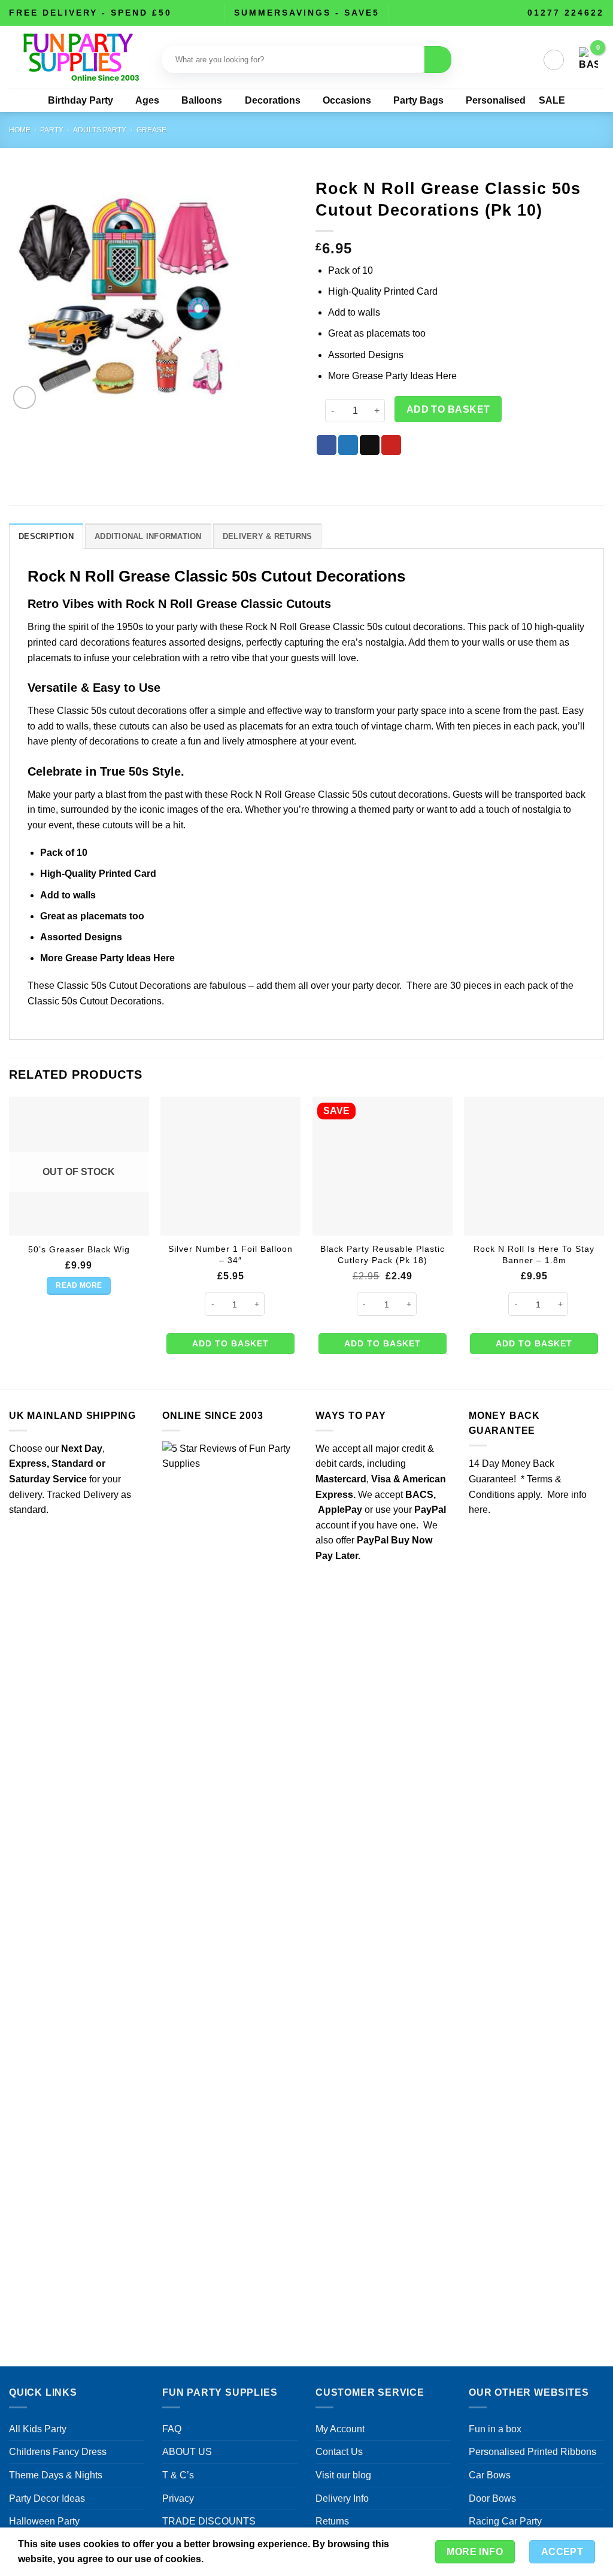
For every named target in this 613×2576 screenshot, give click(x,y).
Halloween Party (44, 2521)
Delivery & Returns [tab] (268, 536)
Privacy (178, 2498)
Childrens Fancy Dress (58, 2452)
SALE (552, 100)
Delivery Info (342, 2498)
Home (20, 130)
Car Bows (490, 2475)
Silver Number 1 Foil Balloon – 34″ (230, 1254)
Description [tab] (46, 536)
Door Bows (492, 2498)
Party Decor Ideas (47, 2498)
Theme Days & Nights (56, 2475)
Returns (332, 2521)
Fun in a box (495, 2429)
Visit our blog (343, 2475)
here (478, 1510)
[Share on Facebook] (327, 445)
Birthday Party (81, 100)
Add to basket (448, 409)
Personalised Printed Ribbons (532, 2452)
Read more (79, 1285)
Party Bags (418, 100)
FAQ (172, 2429)
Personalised (496, 100)
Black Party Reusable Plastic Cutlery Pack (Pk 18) (383, 1254)
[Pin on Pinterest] (391, 445)
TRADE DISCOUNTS (209, 2521)
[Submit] (438, 60)
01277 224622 (566, 13)
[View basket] (588, 60)
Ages (147, 100)
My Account (340, 2429)
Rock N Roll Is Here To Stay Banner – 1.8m (534, 1254)
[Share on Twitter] (348, 445)
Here (446, 376)
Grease (151, 130)
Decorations (273, 100)
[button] (554, 60)
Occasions (347, 100)
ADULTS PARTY (100, 130)
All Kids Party (38, 2429)
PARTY (52, 130)
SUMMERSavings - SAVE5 (307, 13)
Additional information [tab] (148, 536)
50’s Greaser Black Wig (79, 1249)
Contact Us (339, 2452)
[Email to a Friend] (370, 445)
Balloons (202, 100)
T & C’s (178, 2475)
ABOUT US (187, 2452)
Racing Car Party (505, 2521)
